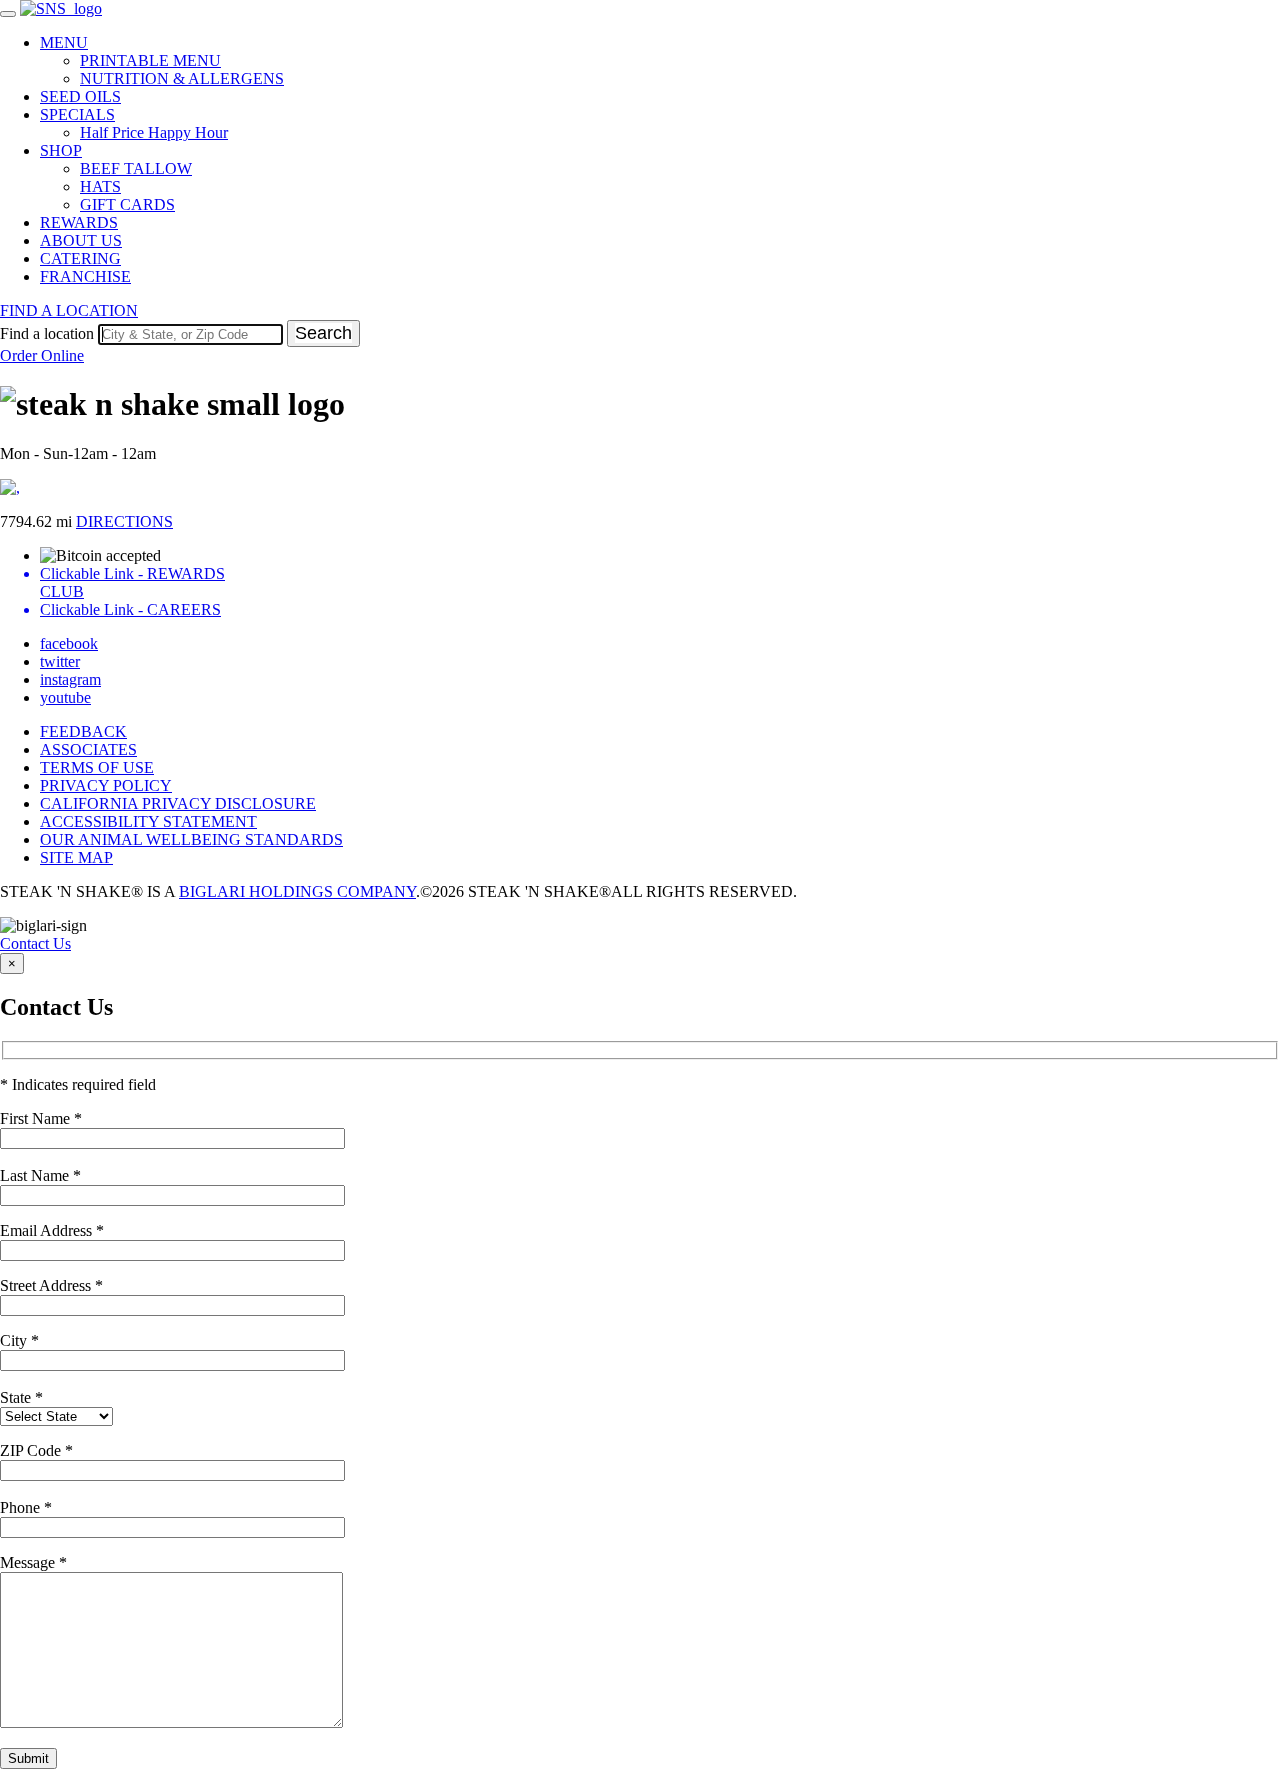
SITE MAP (76, 857)
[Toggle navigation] (8, 14)
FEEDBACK (83, 731)
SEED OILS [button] (80, 96)
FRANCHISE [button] (85, 276)
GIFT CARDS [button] (127, 204)
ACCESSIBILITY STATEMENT (148, 821)
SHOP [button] (61, 150)
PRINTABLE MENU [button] (150, 60)
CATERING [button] (80, 258)
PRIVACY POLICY (106, 785)
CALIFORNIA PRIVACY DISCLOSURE (178, 803)
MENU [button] (64, 42)
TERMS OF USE (97, 767)
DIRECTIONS (124, 521)
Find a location (47, 333)
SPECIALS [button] (77, 114)
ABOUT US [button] (81, 240)
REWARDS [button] (79, 222)
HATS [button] (100, 186)
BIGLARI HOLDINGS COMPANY (297, 891)
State (21, 1397)
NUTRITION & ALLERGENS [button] (182, 78)
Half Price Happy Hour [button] (154, 132)
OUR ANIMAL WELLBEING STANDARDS (191, 839)
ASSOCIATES (88, 749)
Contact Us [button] (35, 943)
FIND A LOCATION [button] (69, 310)
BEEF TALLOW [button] (136, 168)
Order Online (42, 355)
